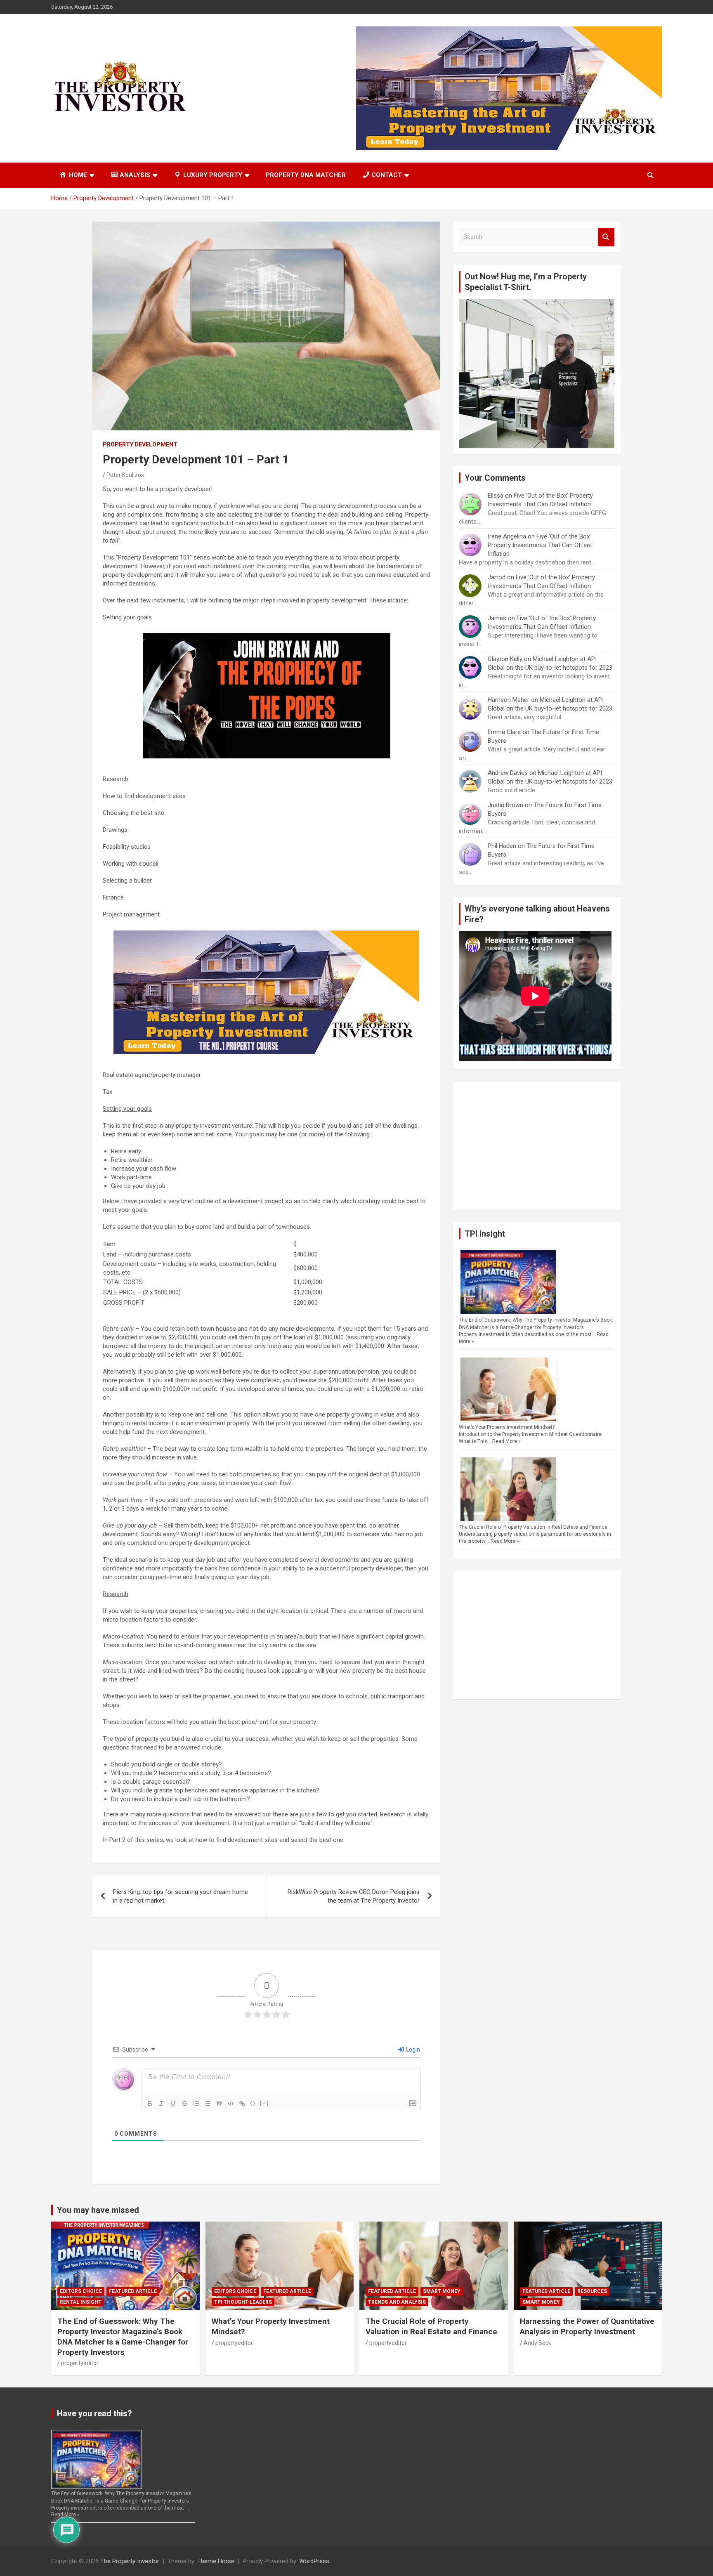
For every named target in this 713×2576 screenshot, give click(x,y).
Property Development (140, 444)
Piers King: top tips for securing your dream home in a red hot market (181, 1896)
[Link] (242, 2104)
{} (253, 2103)
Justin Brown (505, 805)
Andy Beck (537, 2343)
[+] (264, 2103)
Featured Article (133, 2291)
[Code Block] (231, 2104)
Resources (592, 2291)
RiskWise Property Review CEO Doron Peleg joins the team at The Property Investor (354, 1896)
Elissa (496, 496)
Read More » (506, 1441)
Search (606, 237)
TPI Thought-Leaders (243, 2302)
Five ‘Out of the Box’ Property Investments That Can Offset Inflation (540, 545)
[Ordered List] (196, 2104)
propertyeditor (80, 2363)
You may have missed (98, 2210)
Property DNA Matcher (306, 175)
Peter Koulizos (125, 475)
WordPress (314, 2561)
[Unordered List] (208, 2104)
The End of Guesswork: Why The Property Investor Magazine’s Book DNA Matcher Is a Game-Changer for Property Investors (123, 2336)
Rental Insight (81, 2302)
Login (412, 2049)
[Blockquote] (219, 2104)
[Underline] (173, 2104)
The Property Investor (130, 2561)
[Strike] (184, 2104)
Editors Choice (81, 2291)
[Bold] (150, 2104)
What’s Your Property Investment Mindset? (507, 1427)
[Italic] (161, 2104)
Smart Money (442, 2291)
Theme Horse (216, 2561)
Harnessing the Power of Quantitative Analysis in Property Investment (587, 2326)
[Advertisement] (537, 1146)
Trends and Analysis (397, 2302)
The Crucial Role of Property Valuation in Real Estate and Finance (533, 1527)
